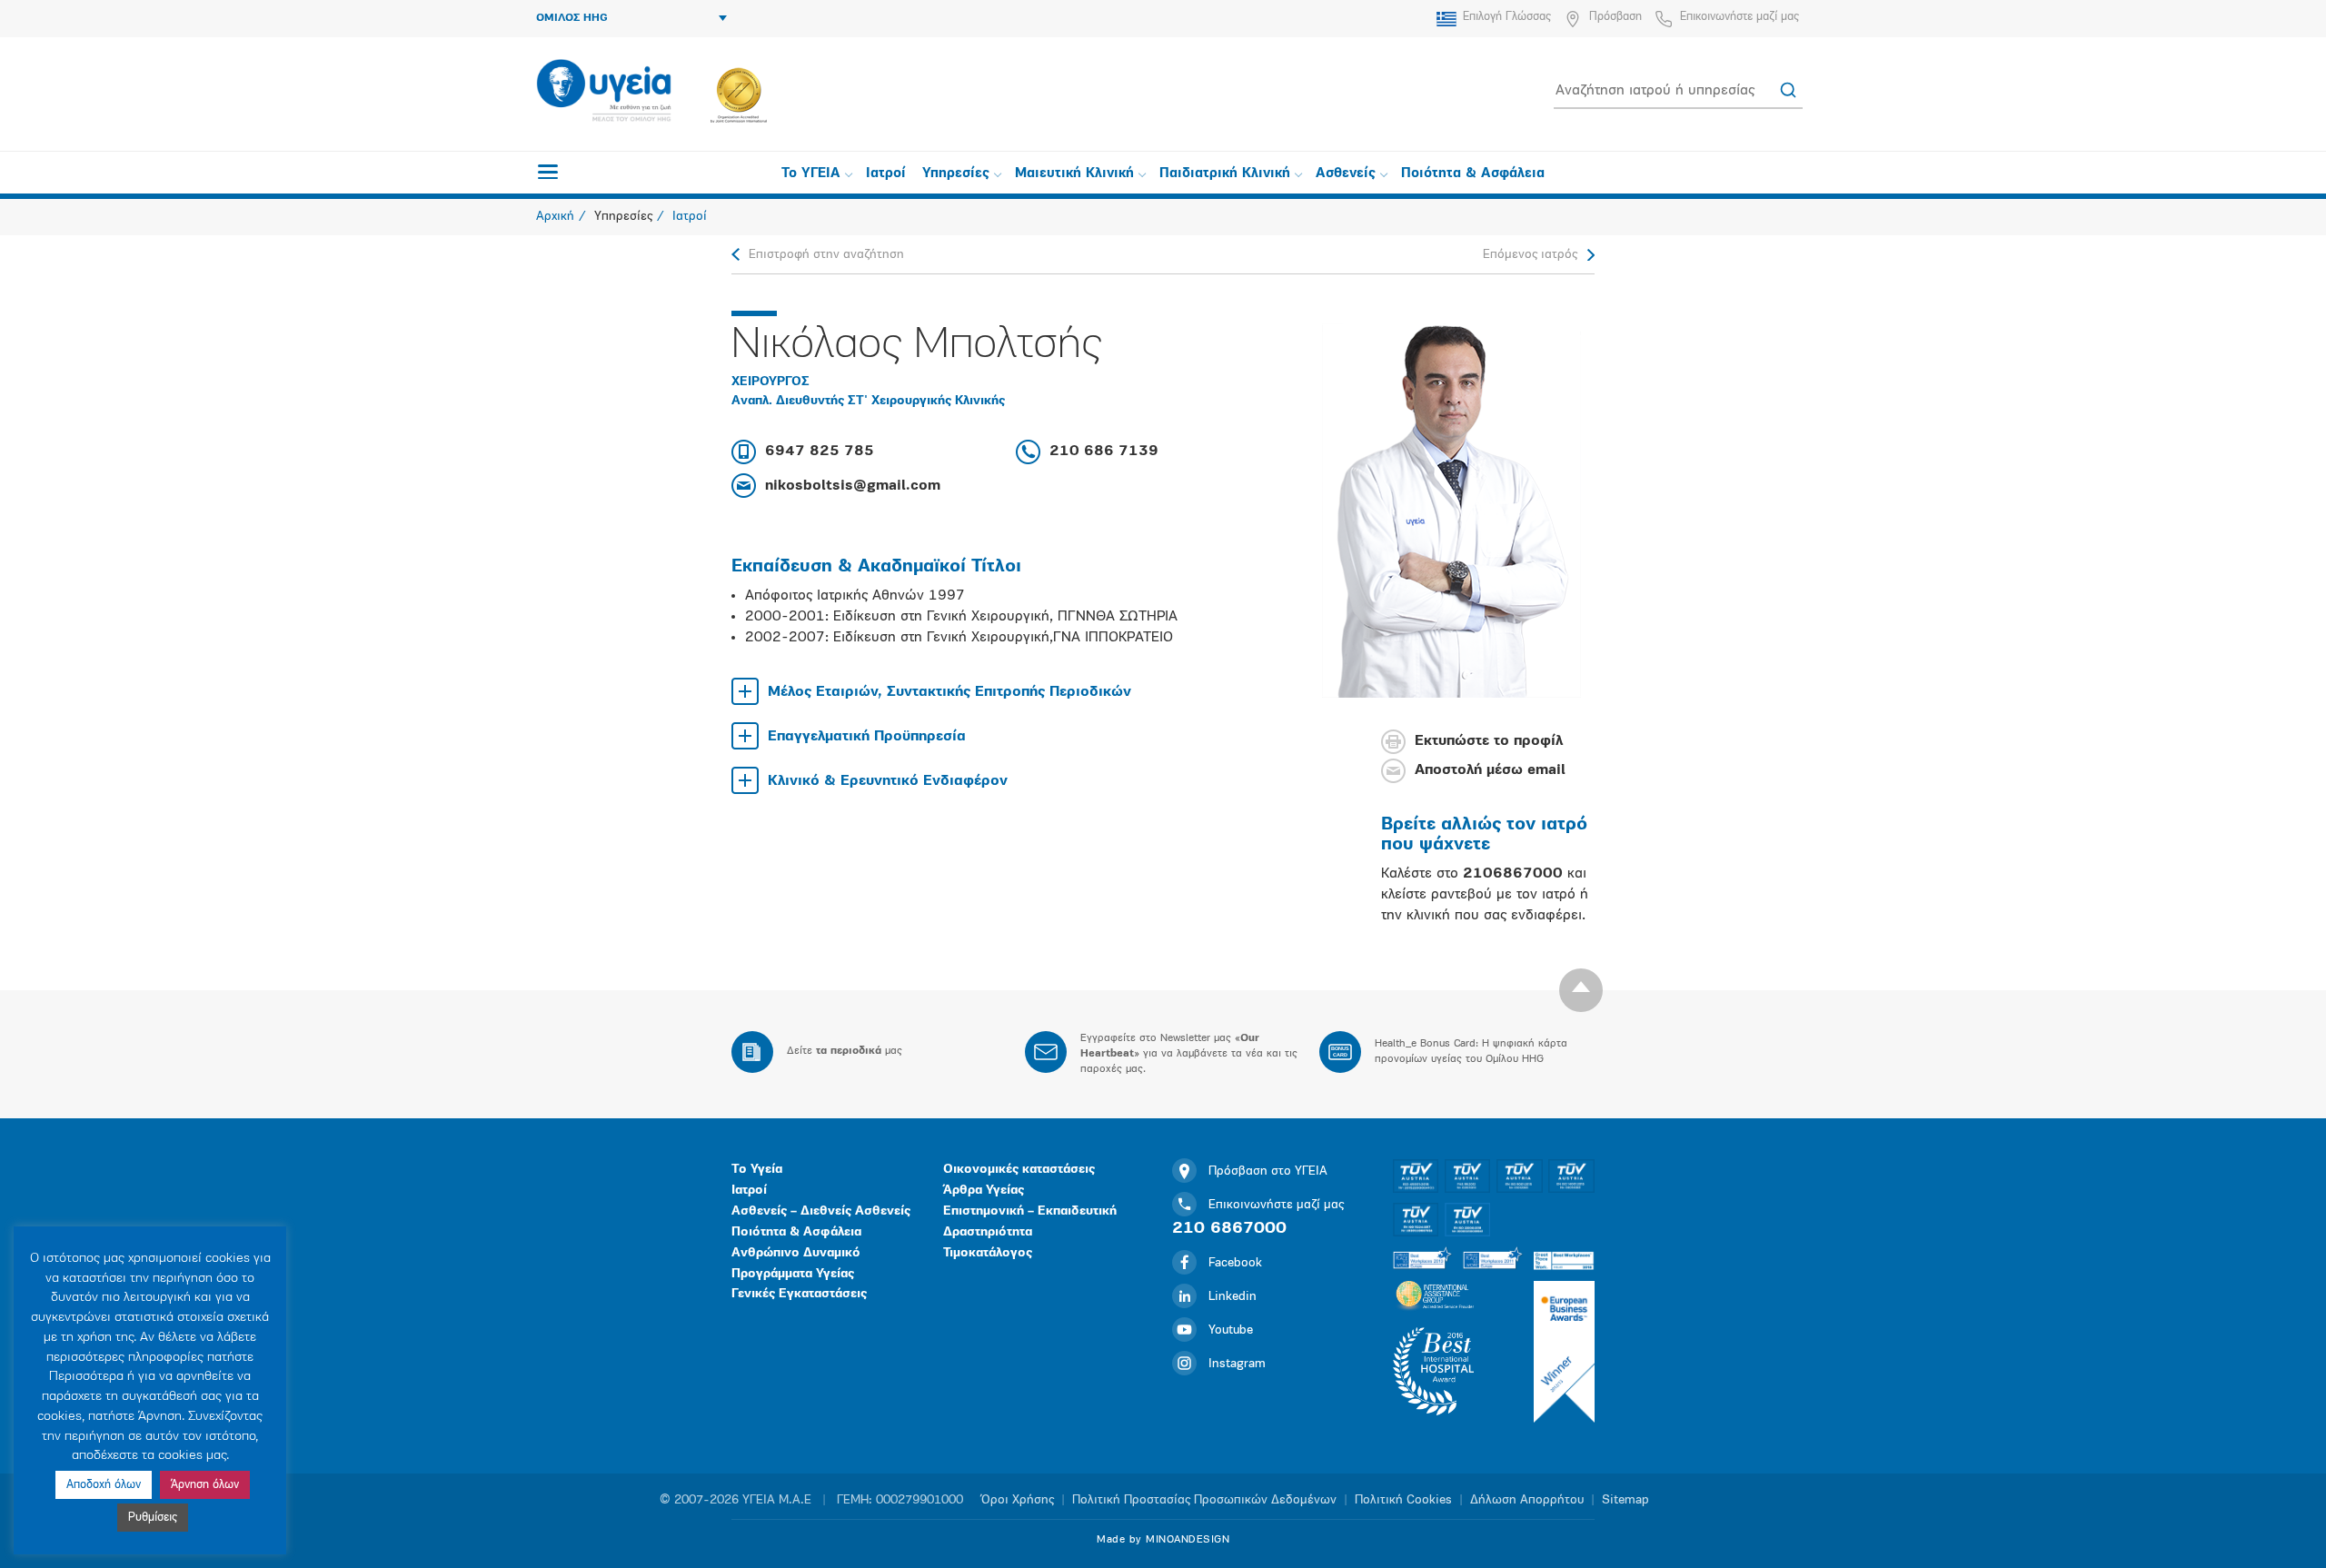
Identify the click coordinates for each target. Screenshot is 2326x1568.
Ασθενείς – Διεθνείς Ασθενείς (821, 1211)
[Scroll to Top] (1581, 990)
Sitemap (1625, 1500)
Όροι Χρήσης (1018, 1500)
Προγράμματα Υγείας (793, 1274)
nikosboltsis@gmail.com (853, 486)
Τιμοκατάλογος (988, 1253)
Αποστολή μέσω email (1490, 771)
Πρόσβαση (1615, 17)
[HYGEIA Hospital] (604, 92)
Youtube (1231, 1330)
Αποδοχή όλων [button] (104, 1485)
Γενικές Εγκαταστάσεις (799, 1294)
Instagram (1237, 1364)
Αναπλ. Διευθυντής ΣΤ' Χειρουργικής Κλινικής (868, 401)
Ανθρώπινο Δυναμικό (796, 1253)
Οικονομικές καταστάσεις (1019, 1170)
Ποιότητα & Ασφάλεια (1473, 174)
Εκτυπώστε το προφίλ (1489, 742)
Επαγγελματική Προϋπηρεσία (867, 737)
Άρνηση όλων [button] (205, 1485)
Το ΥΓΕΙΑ (811, 174)
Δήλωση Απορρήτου (1527, 1500)
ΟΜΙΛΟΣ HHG (572, 18)
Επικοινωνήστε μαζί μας (1740, 17)
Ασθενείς (1346, 174)
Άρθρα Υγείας (984, 1191)
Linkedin (1233, 1297)
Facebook (1235, 1263)
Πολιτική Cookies (1403, 1500)
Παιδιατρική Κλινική (1225, 174)
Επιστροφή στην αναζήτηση (826, 255)
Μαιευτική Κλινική (1074, 174)
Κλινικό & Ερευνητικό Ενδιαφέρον (888, 781)
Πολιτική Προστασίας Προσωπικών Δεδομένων (1204, 1500)
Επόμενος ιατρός (1530, 255)
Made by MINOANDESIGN (1163, 1540)
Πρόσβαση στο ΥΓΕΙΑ (1268, 1171)
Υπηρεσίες (956, 174)
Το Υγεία (757, 1170)
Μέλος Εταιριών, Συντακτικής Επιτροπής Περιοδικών (949, 692)
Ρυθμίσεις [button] (153, 1518)
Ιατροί (886, 174)
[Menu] (548, 172)
